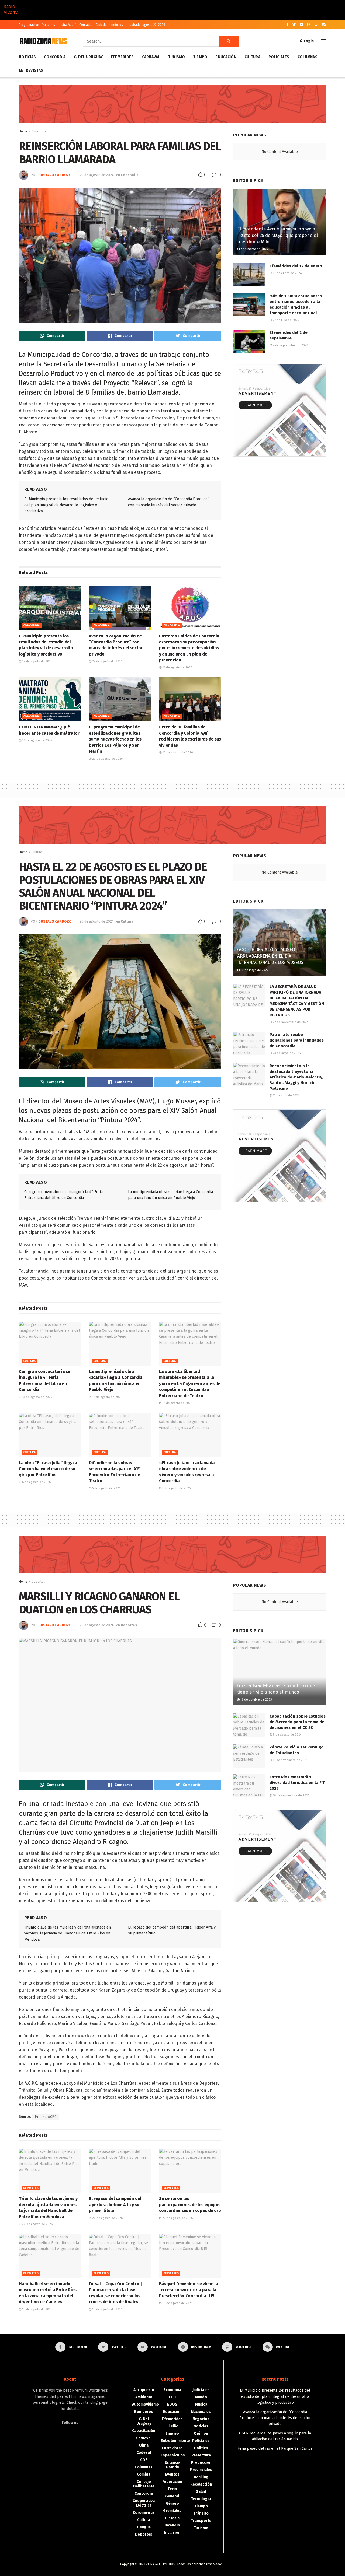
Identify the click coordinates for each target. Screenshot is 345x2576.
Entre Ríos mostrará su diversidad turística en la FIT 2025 (297, 1783)
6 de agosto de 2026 (36, 1482)
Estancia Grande (172, 2465)
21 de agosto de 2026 (177, 667)
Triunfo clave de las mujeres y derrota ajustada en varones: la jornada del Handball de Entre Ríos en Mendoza (68, 1933)
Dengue (144, 2527)
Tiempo (200, 57)
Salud (201, 2492)
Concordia (55, 57)
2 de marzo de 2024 (254, 249)
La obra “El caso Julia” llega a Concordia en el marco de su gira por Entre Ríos (48, 1469)
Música (201, 2404)
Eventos (172, 2474)
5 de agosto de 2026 (106, 1488)
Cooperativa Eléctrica (144, 2503)
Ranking (201, 2477)
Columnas (308, 57)
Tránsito (201, 2513)
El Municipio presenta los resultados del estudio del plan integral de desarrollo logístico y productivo (66, 505)
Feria (172, 2489)
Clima (144, 2445)
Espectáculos (173, 2455)
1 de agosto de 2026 (176, 1488)
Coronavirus (144, 2513)
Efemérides (123, 57)
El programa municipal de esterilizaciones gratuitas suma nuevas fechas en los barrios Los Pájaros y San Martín (115, 739)
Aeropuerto (144, 2390)
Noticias (27, 57)
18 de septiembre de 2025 (291, 1795)
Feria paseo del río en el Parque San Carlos (275, 2449)
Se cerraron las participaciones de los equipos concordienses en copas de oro (190, 2205)
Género (172, 2503)
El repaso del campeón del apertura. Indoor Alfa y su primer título (115, 2205)
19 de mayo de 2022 (254, 970)
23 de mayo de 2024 (286, 1053)
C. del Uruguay (88, 57)
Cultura (252, 57)
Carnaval (151, 57)
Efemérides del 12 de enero (296, 266)
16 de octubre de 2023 (256, 1700)
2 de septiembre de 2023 (290, 345)
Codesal (144, 2453)
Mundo (201, 2397)
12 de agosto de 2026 (107, 1397)
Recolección (201, 2484)
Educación (226, 57)
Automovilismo (146, 2404)
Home (23, 131)
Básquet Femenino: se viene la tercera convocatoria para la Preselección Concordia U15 (189, 2290)
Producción (201, 2463)
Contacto (86, 25)
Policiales (279, 57)
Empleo (172, 2433)
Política (201, 2448)
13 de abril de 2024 (286, 1096)
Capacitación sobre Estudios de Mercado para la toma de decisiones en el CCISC (298, 1722)
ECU (172, 2397)
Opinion (201, 2433)
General (172, 2496)
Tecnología (201, 2499)
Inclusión (172, 2533)
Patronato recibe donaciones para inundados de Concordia (297, 1040)
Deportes (38, 1582)
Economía (172, 2390)
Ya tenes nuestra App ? (59, 25)
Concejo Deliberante (144, 2484)
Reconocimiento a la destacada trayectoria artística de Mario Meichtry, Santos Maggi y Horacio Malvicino (296, 1077)
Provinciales (201, 2470)
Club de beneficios (109, 25)
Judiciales (201, 2390)
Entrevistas (31, 70)
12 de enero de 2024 (287, 273)
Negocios (201, 2419)
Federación (172, 2482)
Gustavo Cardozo (55, 175)
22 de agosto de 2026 (37, 661)
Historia (172, 2518)
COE (144, 2460)
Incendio (172, 2525)
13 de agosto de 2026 (37, 1397)
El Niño (172, 2426)
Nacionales (201, 2412)
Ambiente (144, 2397)
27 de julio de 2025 (285, 320)
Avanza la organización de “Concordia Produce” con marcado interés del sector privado (275, 2418)
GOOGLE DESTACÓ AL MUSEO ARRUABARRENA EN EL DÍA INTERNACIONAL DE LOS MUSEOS (270, 956)
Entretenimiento (175, 2441)
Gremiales (172, 2511)
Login (308, 41)
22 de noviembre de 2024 (290, 1022)
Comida (144, 2474)
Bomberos (144, 2412)
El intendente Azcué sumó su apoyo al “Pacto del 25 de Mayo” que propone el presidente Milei (277, 235)
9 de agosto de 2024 (287, 1735)
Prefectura (201, 2455)
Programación (29, 25)
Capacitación (144, 2431)
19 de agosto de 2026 (37, 2309)
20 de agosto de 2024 (97, 175)
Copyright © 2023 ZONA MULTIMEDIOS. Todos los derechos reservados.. (172, 2564)
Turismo (177, 57)
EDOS (172, 2404)
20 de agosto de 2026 (107, 759)
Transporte (201, 2521)
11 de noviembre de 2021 (290, 1760)
